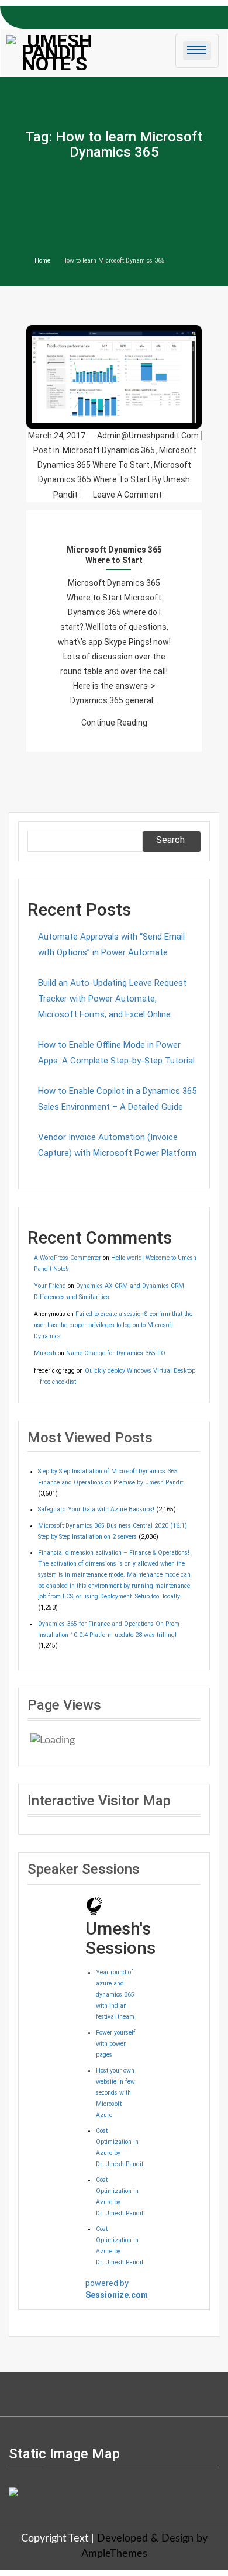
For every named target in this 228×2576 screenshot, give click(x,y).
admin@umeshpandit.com (148, 436)
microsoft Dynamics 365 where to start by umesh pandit (115, 479)
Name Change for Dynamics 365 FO (116, 1353)
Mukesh (45, 1353)
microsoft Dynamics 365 (109, 450)
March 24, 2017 (57, 436)
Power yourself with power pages (116, 2044)
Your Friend (50, 1286)
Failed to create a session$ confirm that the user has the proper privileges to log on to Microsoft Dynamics (113, 1325)
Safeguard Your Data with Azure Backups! (96, 1509)
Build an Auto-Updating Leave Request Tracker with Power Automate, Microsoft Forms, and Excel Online (112, 999)
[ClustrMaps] (13, 2491)
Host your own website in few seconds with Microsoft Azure (115, 2093)
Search (170, 840)
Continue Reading (114, 723)
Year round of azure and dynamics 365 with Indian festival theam (115, 1995)
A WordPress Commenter (68, 1258)
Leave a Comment (129, 495)
